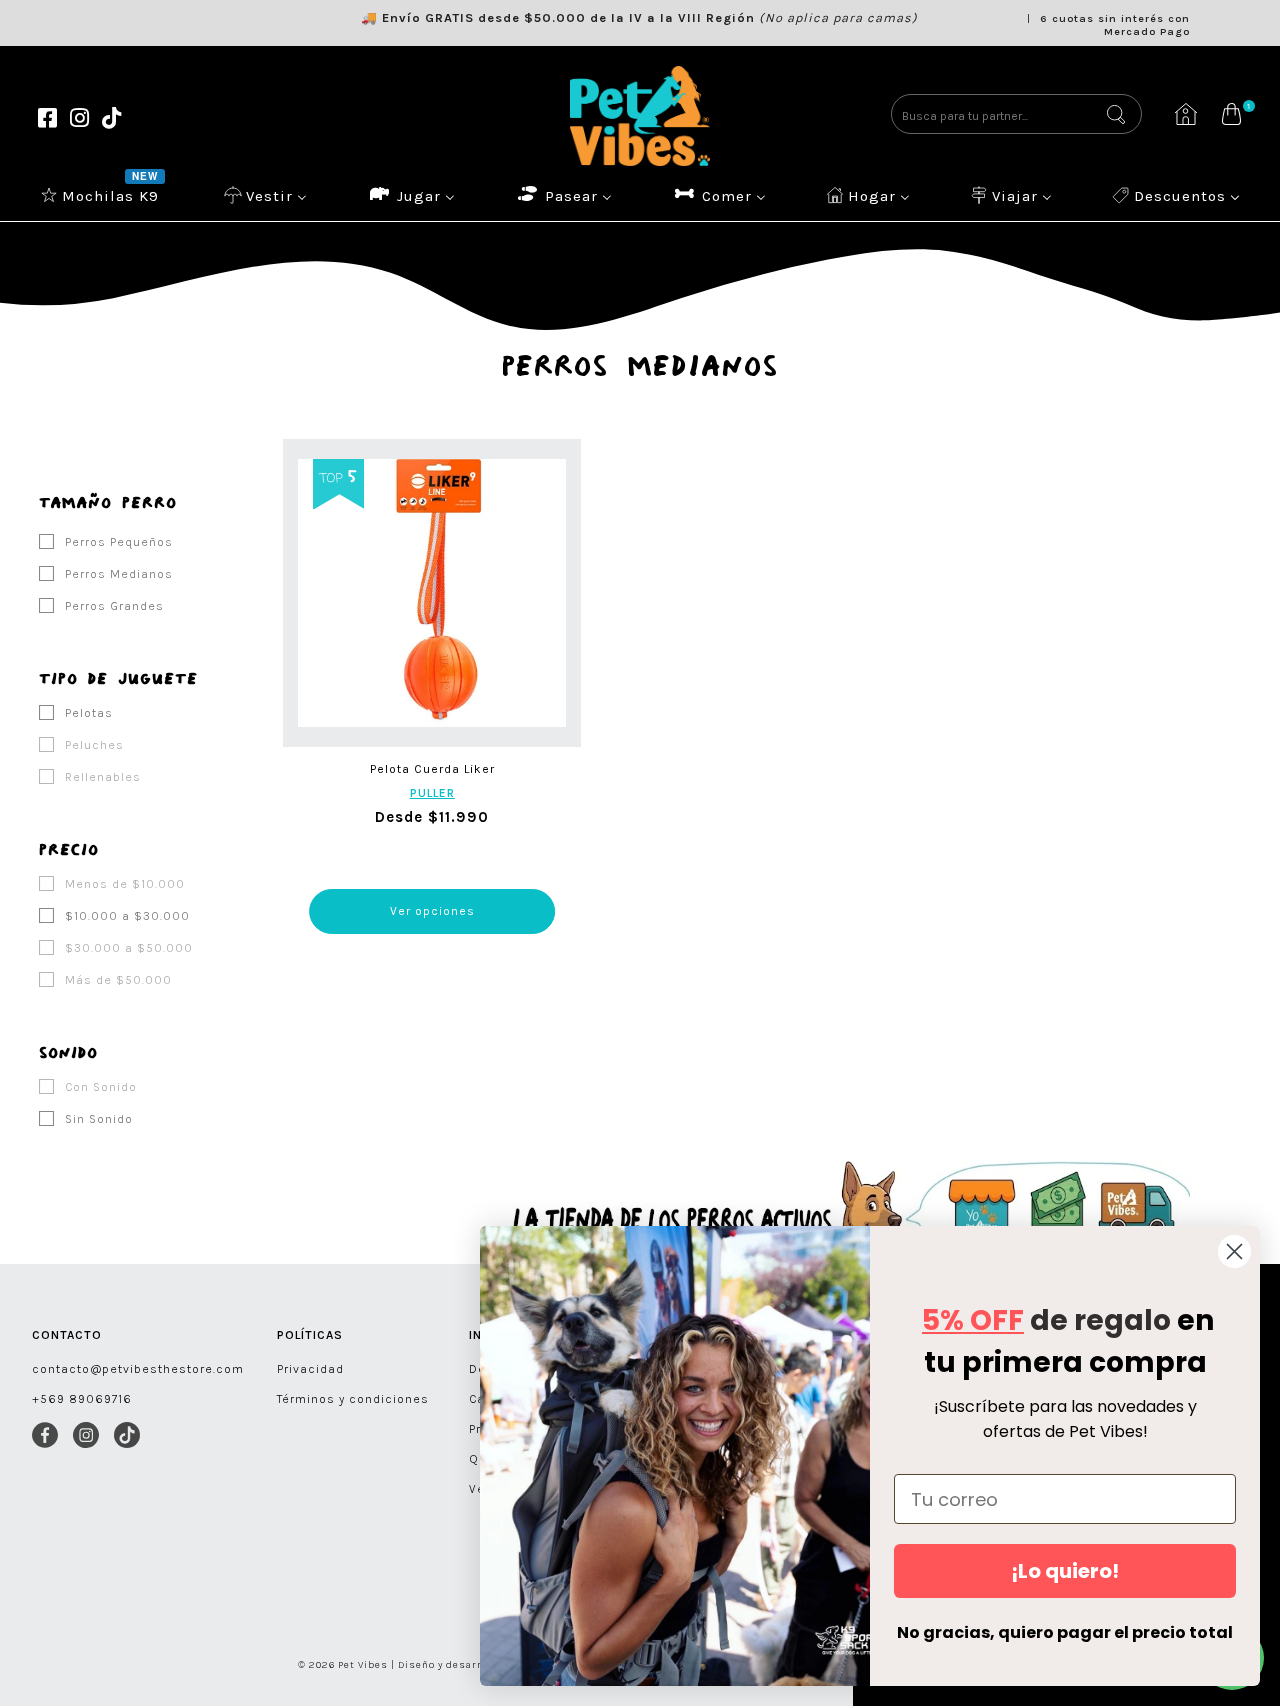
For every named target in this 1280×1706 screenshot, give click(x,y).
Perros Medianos (117, 574)
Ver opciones (432, 911)
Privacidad (310, 1369)
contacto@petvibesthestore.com (138, 1369)
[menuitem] (102, 195)
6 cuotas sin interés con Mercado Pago (1115, 25)
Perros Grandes (112, 606)
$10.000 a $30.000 (125, 916)
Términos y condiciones (353, 1399)
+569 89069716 (82, 1399)
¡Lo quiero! (1065, 1571)
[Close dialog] (1234, 1251)
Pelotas (87, 713)
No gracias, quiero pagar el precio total (1065, 1632)
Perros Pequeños (117, 542)
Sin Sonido (97, 1119)
